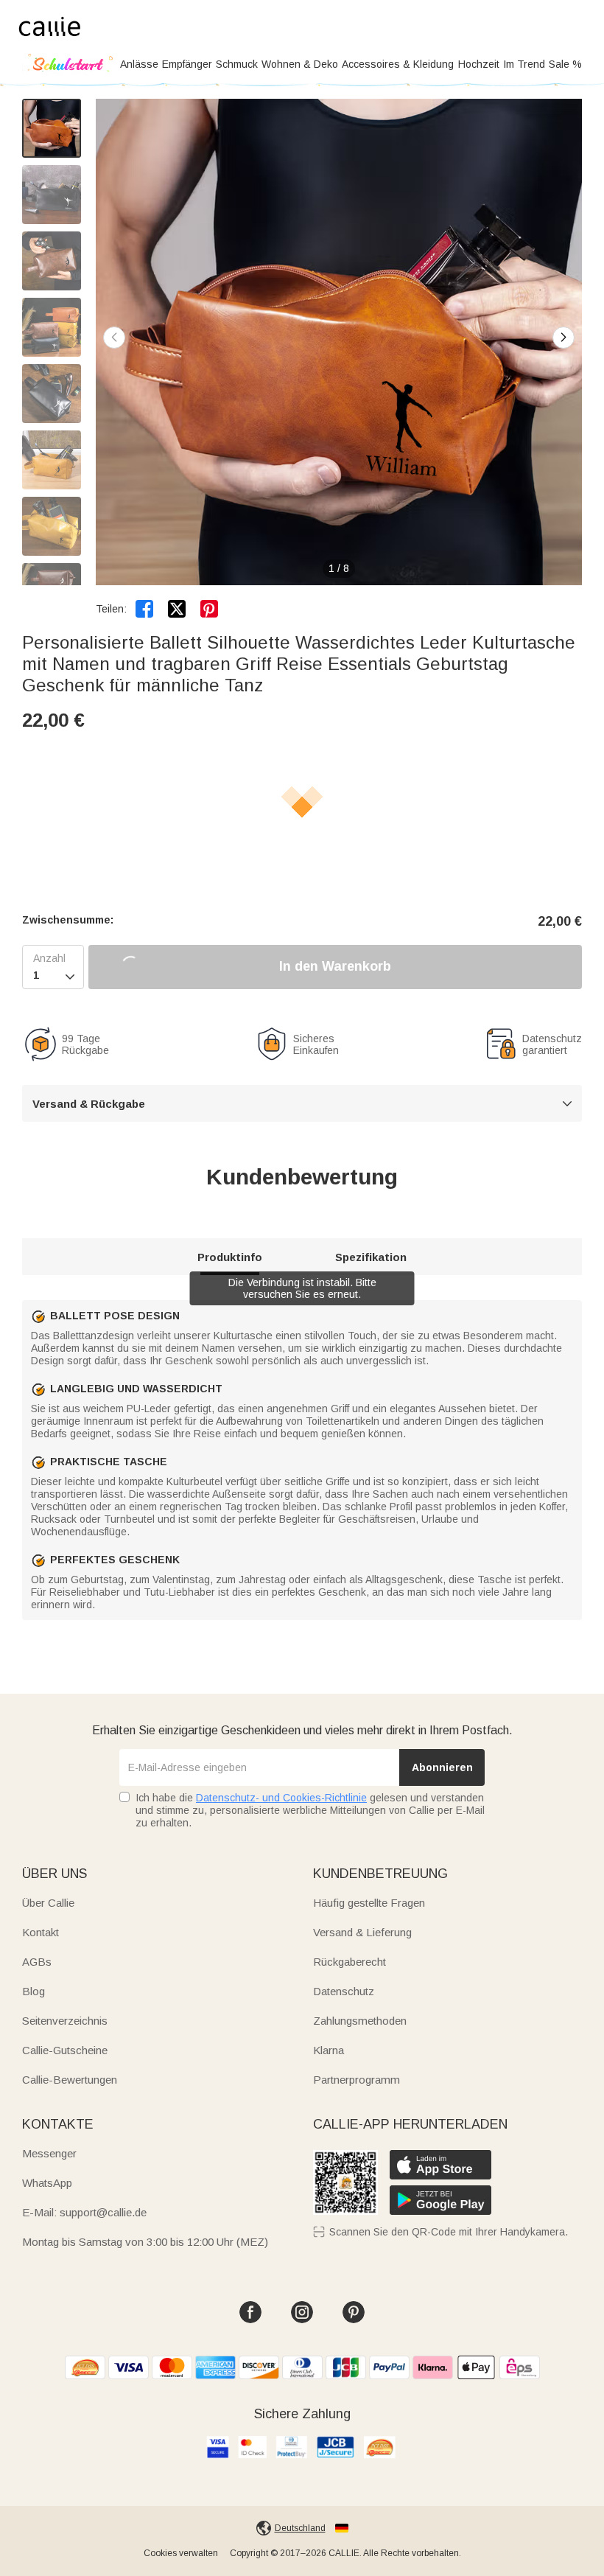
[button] (563, 338)
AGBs (37, 1962)
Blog (34, 1991)
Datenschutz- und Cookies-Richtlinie (281, 1798)
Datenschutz (344, 1991)
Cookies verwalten (181, 2553)
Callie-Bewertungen (70, 2080)
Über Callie (48, 1903)
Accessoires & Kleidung (398, 64)
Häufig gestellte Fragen (369, 1903)
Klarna (329, 2050)
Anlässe (139, 64)
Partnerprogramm (357, 2080)
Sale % (565, 64)
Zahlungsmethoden (360, 2021)
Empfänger (187, 64)
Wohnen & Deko (300, 64)
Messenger (49, 2153)
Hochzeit (479, 64)
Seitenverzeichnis (65, 2021)
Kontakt (41, 1932)
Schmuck (237, 64)
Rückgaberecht (350, 1962)
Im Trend (524, 64)
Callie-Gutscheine (65, 2050)
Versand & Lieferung (362, 1932)
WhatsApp (47, 2183)
